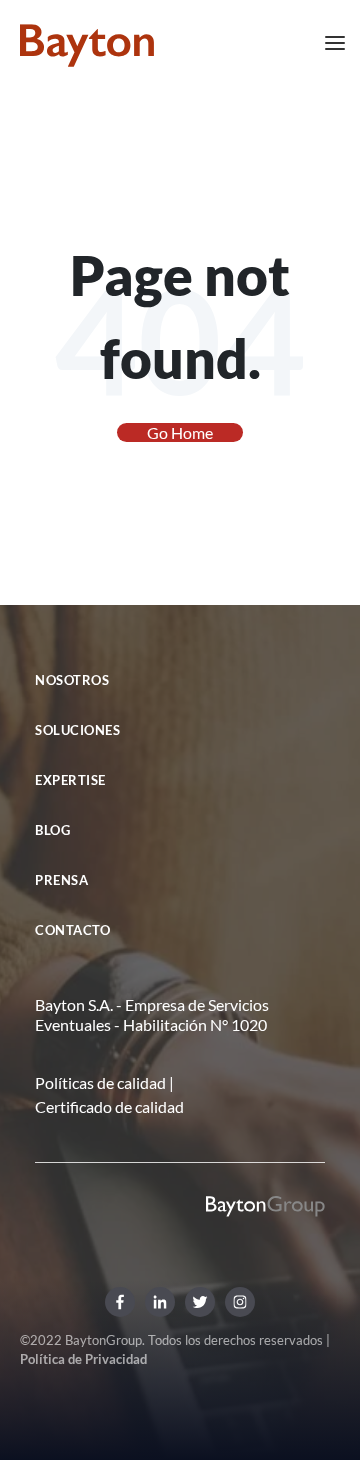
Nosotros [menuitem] (72, 680)
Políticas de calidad (100, 1082)
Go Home (180, 432)
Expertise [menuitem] (70, 780)
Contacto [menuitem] (72, 930)
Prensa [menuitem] (61, 880)
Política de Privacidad (83, 1359)
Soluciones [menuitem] (77, 730)
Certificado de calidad (109, 1106)
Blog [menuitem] (52, 830)
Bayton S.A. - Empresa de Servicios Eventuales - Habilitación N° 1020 (152, 1014)
